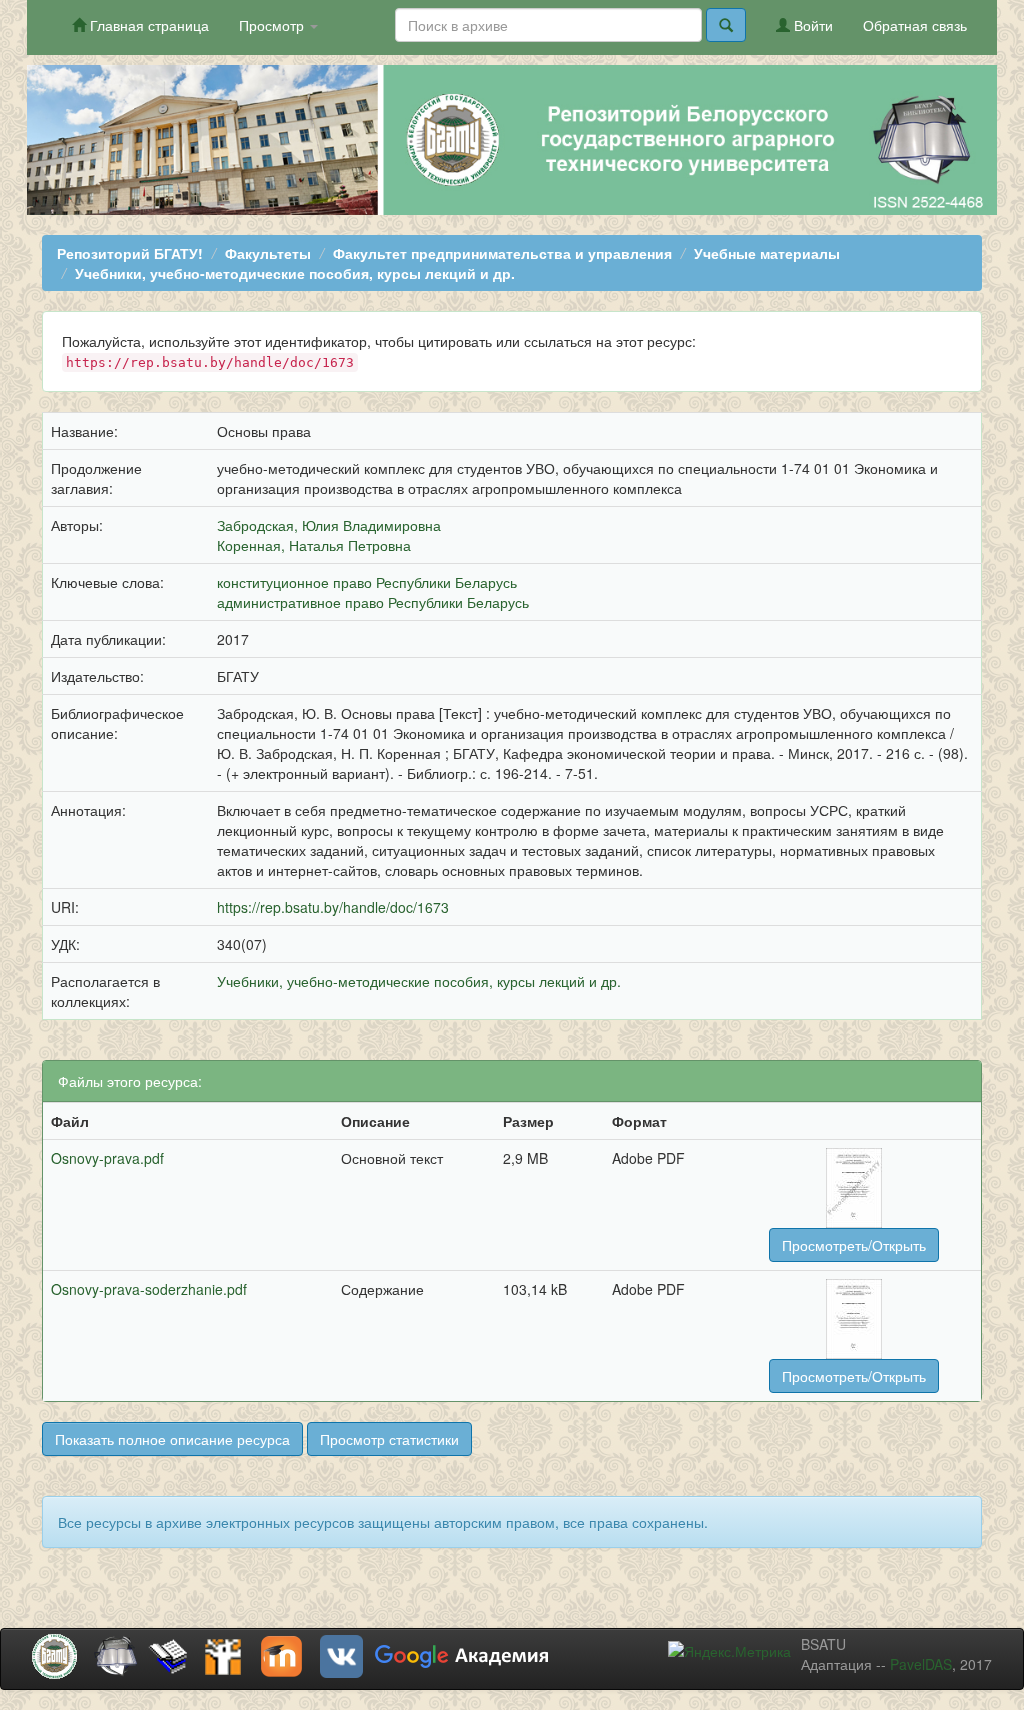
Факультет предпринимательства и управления (502, 253)
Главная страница (147, 25)
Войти (811, 25)
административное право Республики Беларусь (373, 602)
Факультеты (268, 253)
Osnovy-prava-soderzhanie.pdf (149, 1289)
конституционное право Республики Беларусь (367, 582)
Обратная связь (915, 25)
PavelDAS (921, 1664)
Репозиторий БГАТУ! (130, 253)
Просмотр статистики (389, 1439)
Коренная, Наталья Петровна (314, 545)
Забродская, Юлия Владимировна (329, 525)
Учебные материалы (767, 253)
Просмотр (273, 25)
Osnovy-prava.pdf (107, 1158)
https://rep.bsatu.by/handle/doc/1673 (333, 907)
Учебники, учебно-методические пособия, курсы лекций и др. (295, 273)
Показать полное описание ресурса (172, 1439)
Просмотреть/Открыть (854, 1245)
